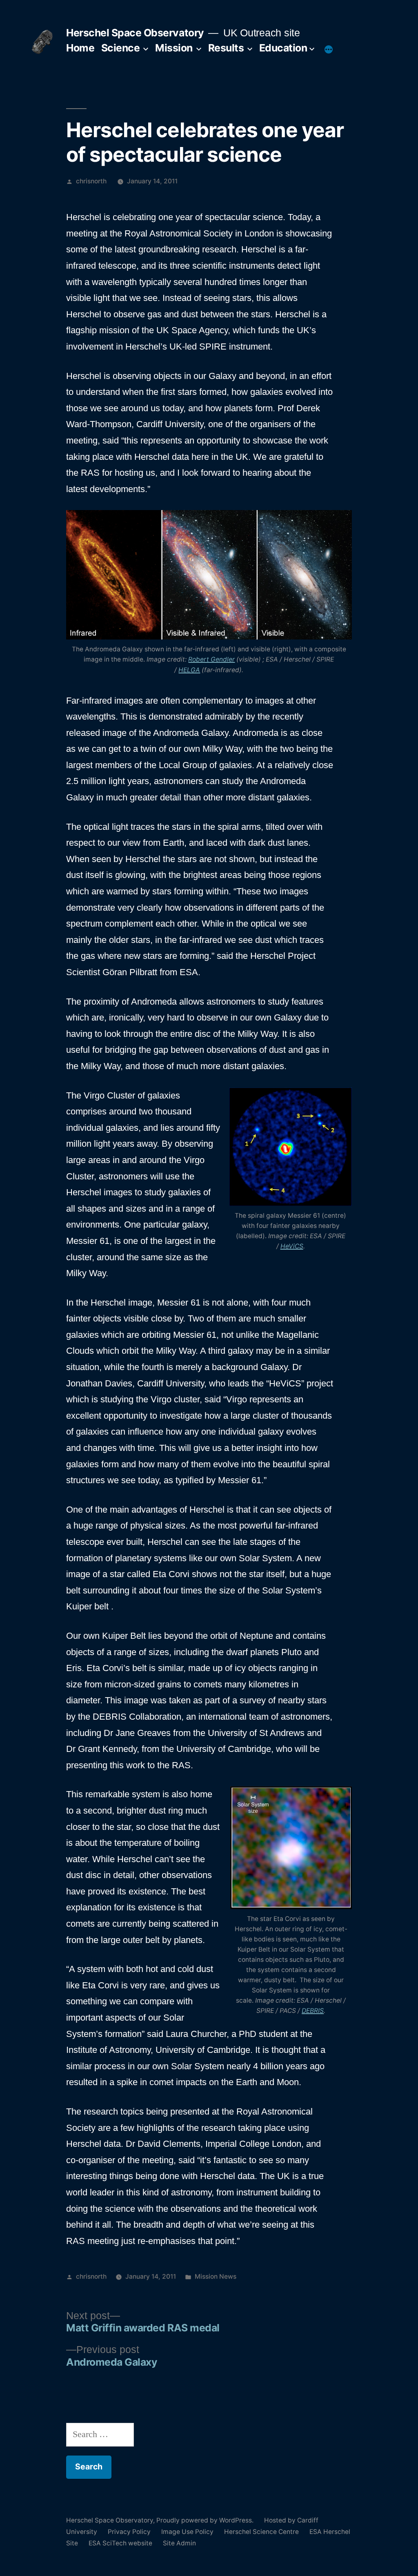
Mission (174, 48)
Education (283, 48)
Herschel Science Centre (261, 2532)
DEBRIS (313, 2011)
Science (121, 48)
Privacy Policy (129, 2532)
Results (226, 48)
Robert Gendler (211, 659)
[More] (329, 49)
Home (80, 48)
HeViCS (292, 1246)
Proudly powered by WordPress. (206, 2520)
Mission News (216, 2276)
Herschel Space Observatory (135, 33)
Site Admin (179, 2543)
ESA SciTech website (120, 2543)
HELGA (189, 670)
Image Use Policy (187, 2532)
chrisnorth (91, 181)
